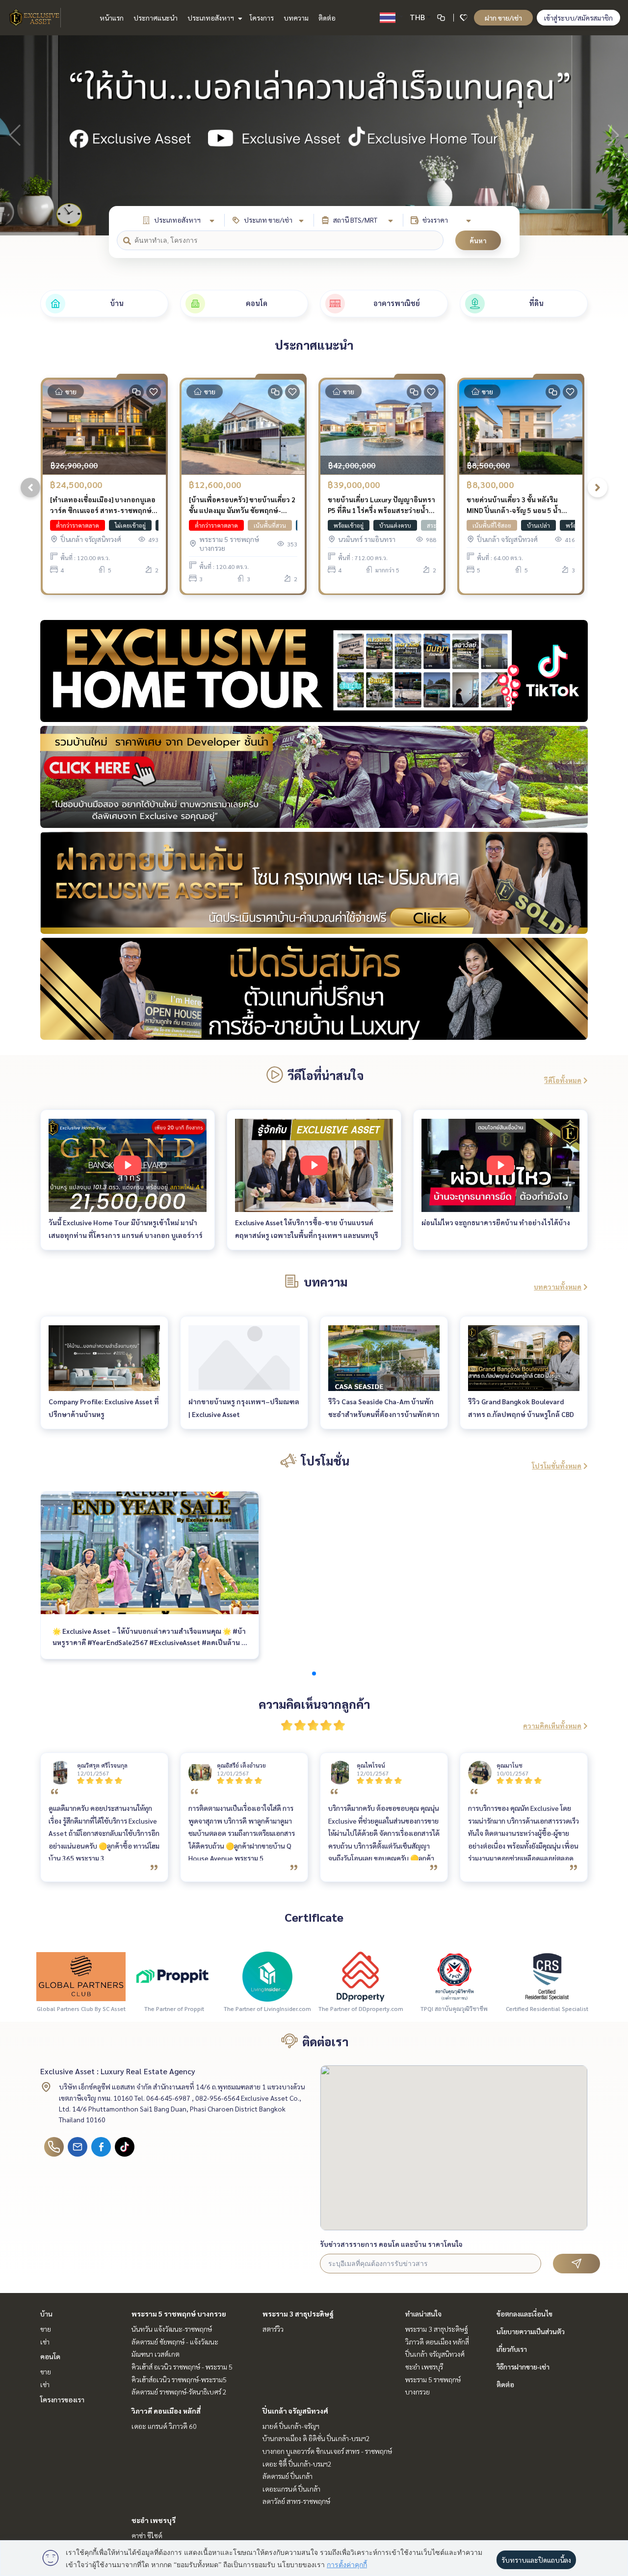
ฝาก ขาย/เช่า (503, 18)
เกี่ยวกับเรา (512, 2349)
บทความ (296, 18)
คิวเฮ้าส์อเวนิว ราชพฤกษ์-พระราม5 (179, 2379)
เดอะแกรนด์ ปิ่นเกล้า (291, 2489)
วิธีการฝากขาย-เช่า (523, 2367)
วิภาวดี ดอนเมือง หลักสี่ (166, 2411)
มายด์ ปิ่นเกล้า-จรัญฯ (291, 2426)
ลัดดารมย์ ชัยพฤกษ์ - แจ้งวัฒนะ (175, 2342)
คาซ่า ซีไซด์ (147, 2535)
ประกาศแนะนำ (156, 18)
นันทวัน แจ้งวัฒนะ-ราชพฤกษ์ (172, 2329)
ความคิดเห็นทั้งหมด (552, 1726)
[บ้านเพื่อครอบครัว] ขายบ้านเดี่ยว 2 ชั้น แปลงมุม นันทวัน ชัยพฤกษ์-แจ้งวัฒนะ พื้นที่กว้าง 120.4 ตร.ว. (242, 505)
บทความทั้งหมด (558, 1287)
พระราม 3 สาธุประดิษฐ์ (298, 2314)
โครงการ (262, 18)
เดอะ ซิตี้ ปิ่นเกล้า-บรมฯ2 (297, 2464)
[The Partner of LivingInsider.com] (267, 1976)
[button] (613, 135)
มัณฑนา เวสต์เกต (156, 2354)
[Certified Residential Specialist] (547, 1976)
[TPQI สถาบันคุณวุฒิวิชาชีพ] (454, 1976)
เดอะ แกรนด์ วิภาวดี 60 (164, 2426)
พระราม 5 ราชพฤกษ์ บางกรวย (179, 2314)
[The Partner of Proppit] (174, 1976)
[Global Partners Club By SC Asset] (81, 1976)
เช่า (45, 2342)
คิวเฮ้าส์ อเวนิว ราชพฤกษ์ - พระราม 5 (182, 2367)
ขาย (46, 2329)
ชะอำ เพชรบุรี (154, 2520)
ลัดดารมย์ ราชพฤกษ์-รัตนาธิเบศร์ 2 (179, 2392)
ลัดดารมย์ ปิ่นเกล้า (288, 2476)
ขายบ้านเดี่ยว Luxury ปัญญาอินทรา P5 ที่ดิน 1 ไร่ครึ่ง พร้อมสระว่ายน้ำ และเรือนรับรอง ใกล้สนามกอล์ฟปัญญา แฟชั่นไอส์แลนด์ (381, 505)
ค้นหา (478, 240)
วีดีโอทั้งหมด (563, 1080)
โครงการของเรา (62, 2399)
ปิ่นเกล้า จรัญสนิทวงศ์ (295, 2411)
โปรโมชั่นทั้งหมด (557, 1466)
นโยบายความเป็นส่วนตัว (531, 2331)
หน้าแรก (112, 18)
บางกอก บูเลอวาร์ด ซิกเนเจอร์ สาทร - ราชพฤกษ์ (327, 2451)
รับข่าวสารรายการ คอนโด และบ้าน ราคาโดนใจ (391, 2244)
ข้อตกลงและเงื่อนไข (524, 2314)
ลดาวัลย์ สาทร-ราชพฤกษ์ (296, 2501)
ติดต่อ (327, 18)
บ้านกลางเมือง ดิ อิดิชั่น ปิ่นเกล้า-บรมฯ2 (316, 2438)
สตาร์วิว (273, 2329)
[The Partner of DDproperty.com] (361, 1976)
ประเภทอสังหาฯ (211, 18)
